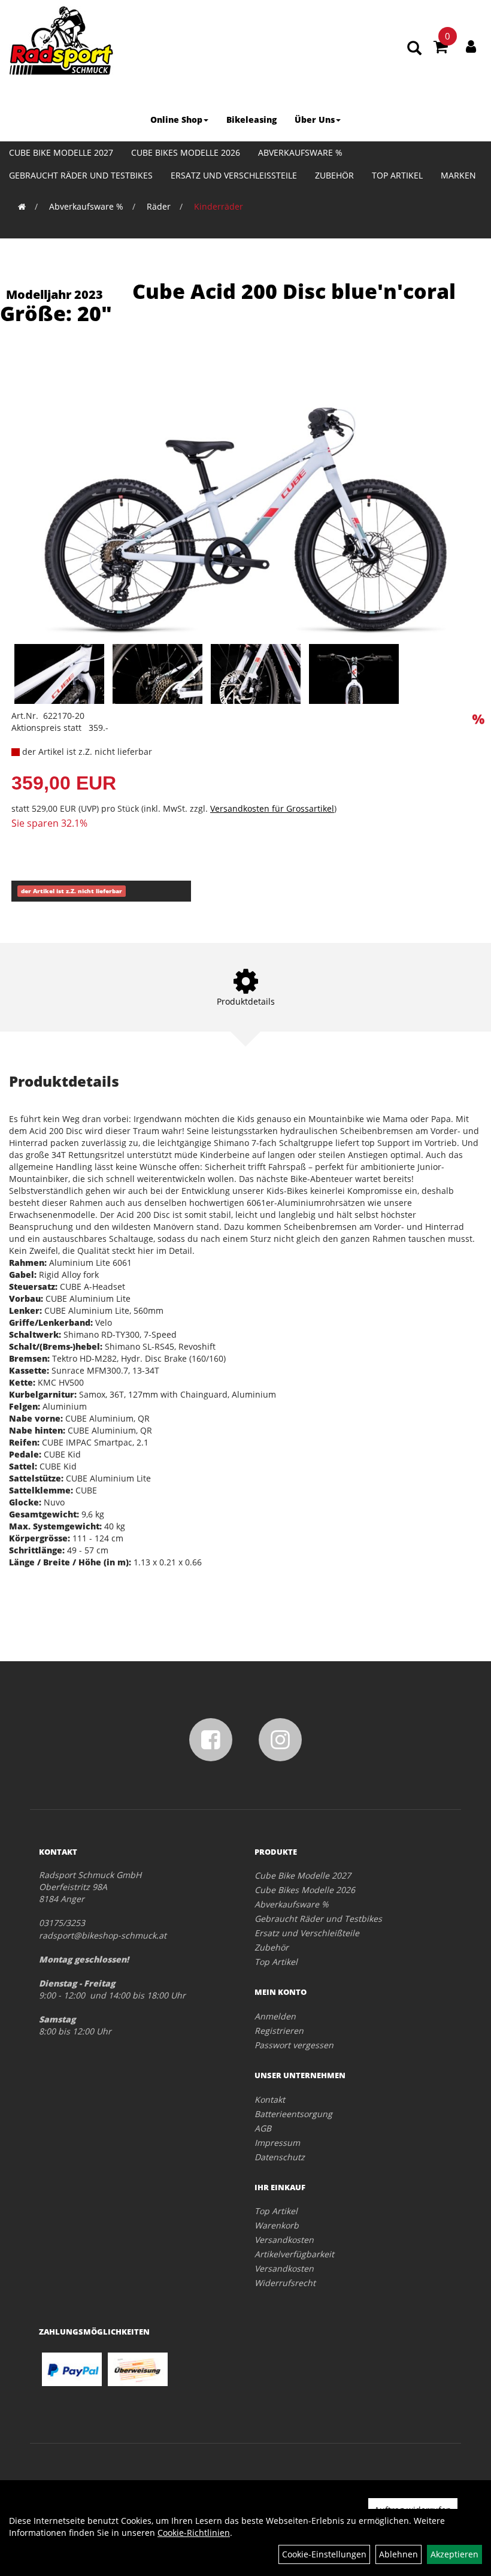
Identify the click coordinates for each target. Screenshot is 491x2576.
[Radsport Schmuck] (61, 40)
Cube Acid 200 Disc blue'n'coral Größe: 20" (228, 302)
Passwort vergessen (294, 2045)
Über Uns (315, 120)
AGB (263, 2128)
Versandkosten (284, 2240)
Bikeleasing (251, 120)
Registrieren (279, 2031)
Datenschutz (280, 2157)
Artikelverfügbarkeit (294, 2254)
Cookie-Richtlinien (194, 2533)
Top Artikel (397, 175)
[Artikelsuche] (414, 49)
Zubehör (334, 175)
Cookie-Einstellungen (324, 2554)
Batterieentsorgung (293, 2114)
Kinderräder (219, 206)
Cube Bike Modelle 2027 (61, 152)
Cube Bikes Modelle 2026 (186, 152)
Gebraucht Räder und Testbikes (81, 175)
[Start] (22, 206)
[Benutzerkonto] (471, 46)
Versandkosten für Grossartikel (272, 808)
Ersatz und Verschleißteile (234, 175)
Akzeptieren (454, 2554)
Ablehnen (398, 2554)
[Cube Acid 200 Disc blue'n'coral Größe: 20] (245, 498)
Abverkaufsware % (300, 152)
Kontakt (270, 2099)
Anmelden (275, 2016)
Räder (159, 206)
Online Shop (176, 120)
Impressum (277, 2143)
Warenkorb (277, 2225)
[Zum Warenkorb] (441, 49)
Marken (458, 175)
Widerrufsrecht (285, 2283)
